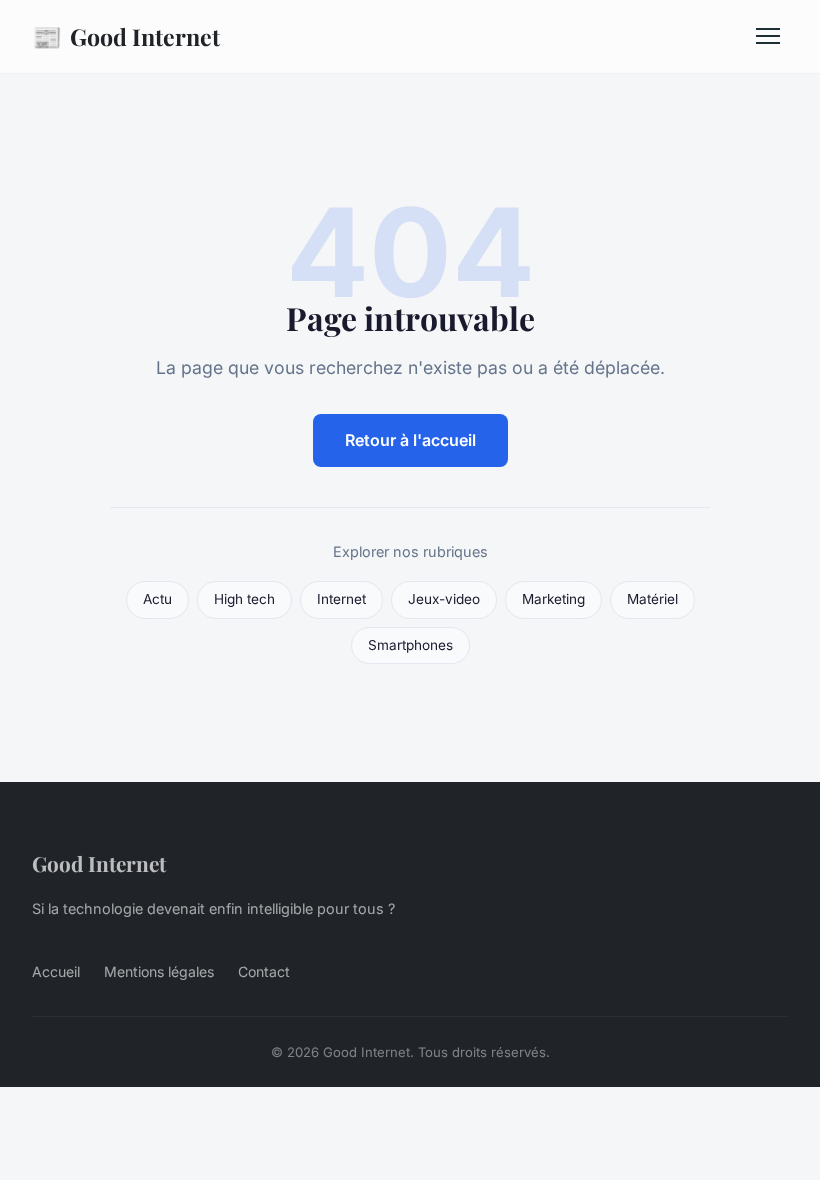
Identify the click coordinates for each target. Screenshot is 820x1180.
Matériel (652, 599)
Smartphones (410, 645)
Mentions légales (159, 971)
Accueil (56, 971)
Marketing (553, 599)
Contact (264, 971)
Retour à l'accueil (410, 440)
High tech (244, 599)
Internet (341, 599)
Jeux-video (444, 599)
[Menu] (768, 36)
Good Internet (126, 36)
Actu (157, 599)
